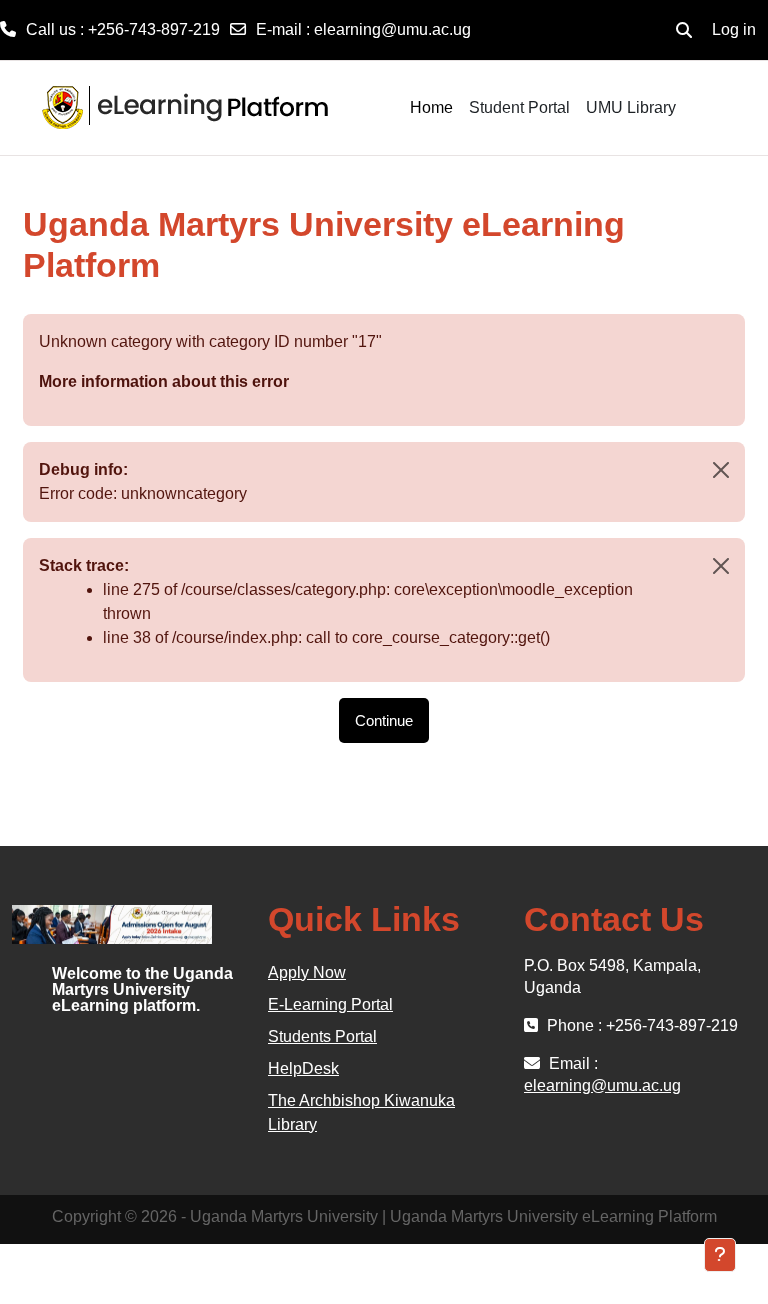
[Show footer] (720, 1255)
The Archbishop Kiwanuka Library (361, 1112)
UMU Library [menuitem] (631, 107)
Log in (734, 29)
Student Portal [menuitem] (519, 107)
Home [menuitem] (431, 107)
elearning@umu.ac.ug (392, 29)
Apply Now (307, 972)
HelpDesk (303, 1068)
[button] (684, 30)
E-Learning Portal (330, 1004)
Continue (384, 720)
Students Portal (322, 1036)
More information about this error (164, 381)
